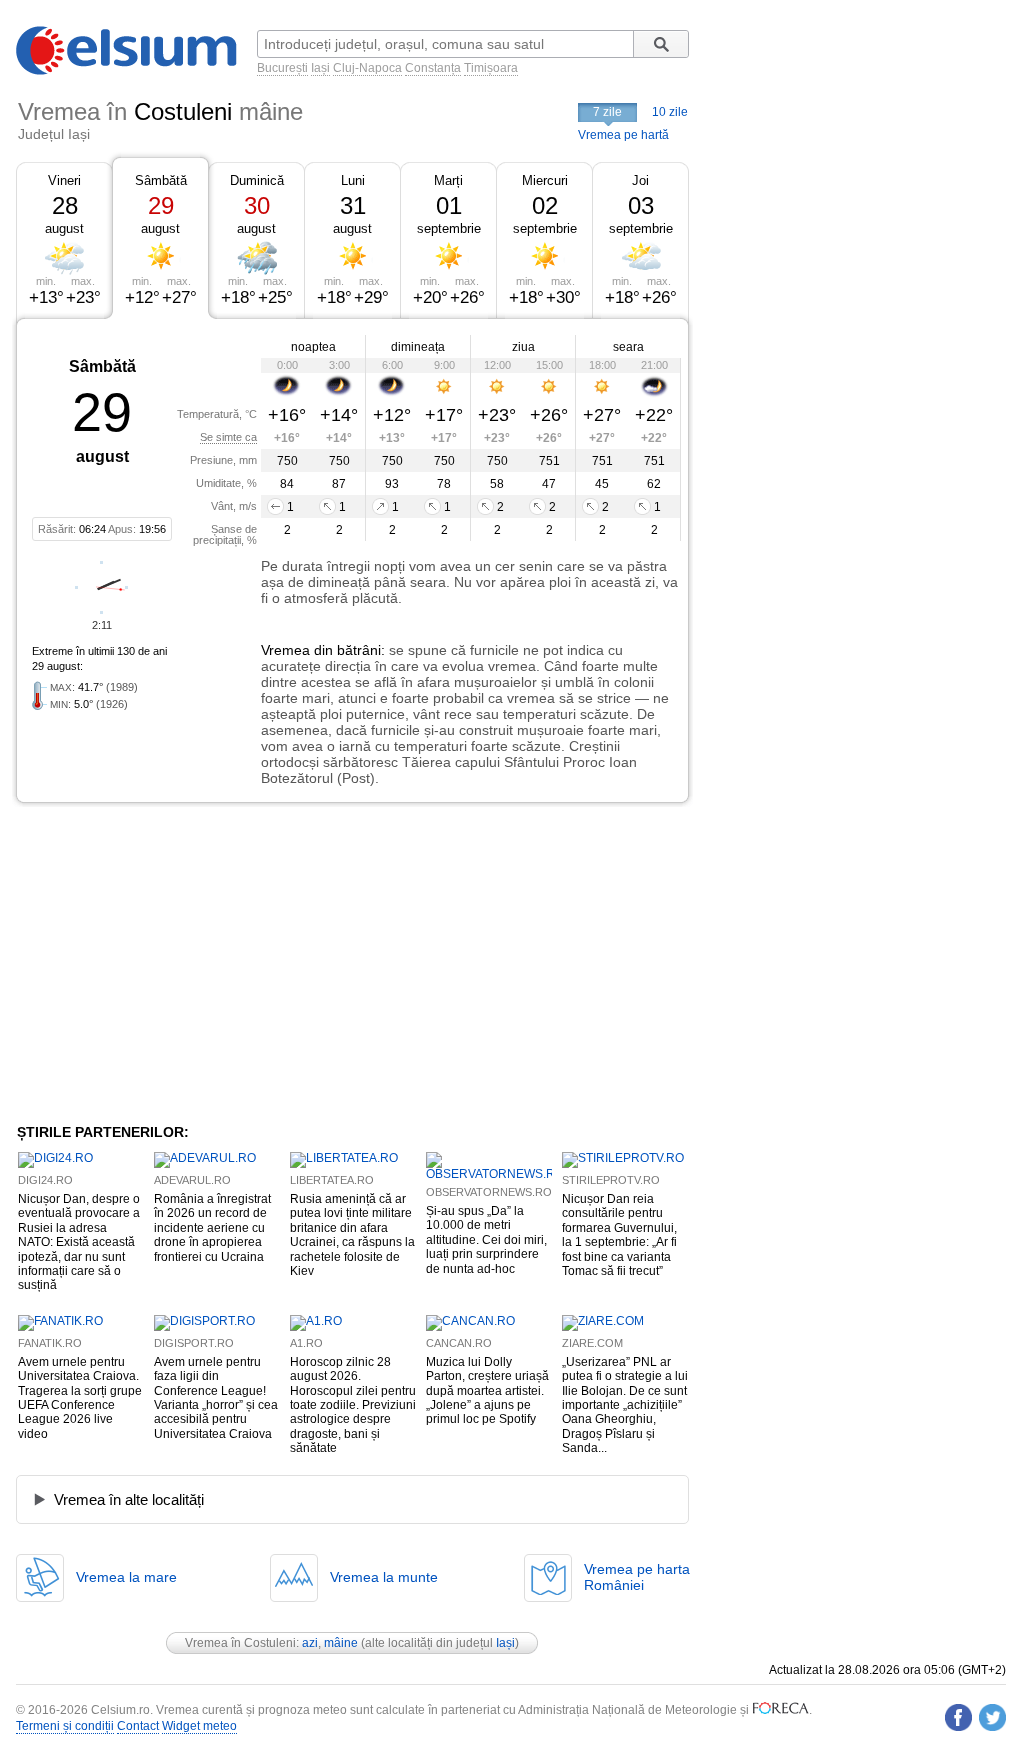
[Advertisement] (180, 963)
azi (310, 1643)
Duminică (257, 180)
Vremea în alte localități (129, 1499)
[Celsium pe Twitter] (992, 1717)
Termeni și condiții (65, 1726)
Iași (320, 68)
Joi (640, 180)
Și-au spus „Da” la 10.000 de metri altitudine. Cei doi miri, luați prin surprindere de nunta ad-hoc (486, 1240)
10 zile (670, 112)
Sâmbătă (161, 180)
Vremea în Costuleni (240, 1643)
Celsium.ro (120, 1710)
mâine (341, 1643)
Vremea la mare (126, 1577)
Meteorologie (701, 1710)
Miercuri (545, 180)
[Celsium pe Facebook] (958, 1717)
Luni (353, 180)
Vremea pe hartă (623, 135)
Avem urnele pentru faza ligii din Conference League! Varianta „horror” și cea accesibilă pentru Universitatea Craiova (216, 1398)
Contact (138, 1726)
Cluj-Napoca (367, 68)
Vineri (64, 180)
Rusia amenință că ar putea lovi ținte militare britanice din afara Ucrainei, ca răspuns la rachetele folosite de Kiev (352, 1235)
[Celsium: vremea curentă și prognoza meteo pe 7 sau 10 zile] (128, 71)
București (282, 68)
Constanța (433, 68)
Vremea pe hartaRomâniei (637, 1577)
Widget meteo (199, 1726)
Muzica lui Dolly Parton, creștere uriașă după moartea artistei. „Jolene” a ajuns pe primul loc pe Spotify (487, 1391)
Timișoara (491, 68)
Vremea (285, 650)
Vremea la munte (384, 1577)
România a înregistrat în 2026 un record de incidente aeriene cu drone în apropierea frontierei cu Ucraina (212, 1228)
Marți (448, 180)
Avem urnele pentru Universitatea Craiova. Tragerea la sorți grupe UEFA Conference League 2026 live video (80, 1398)
